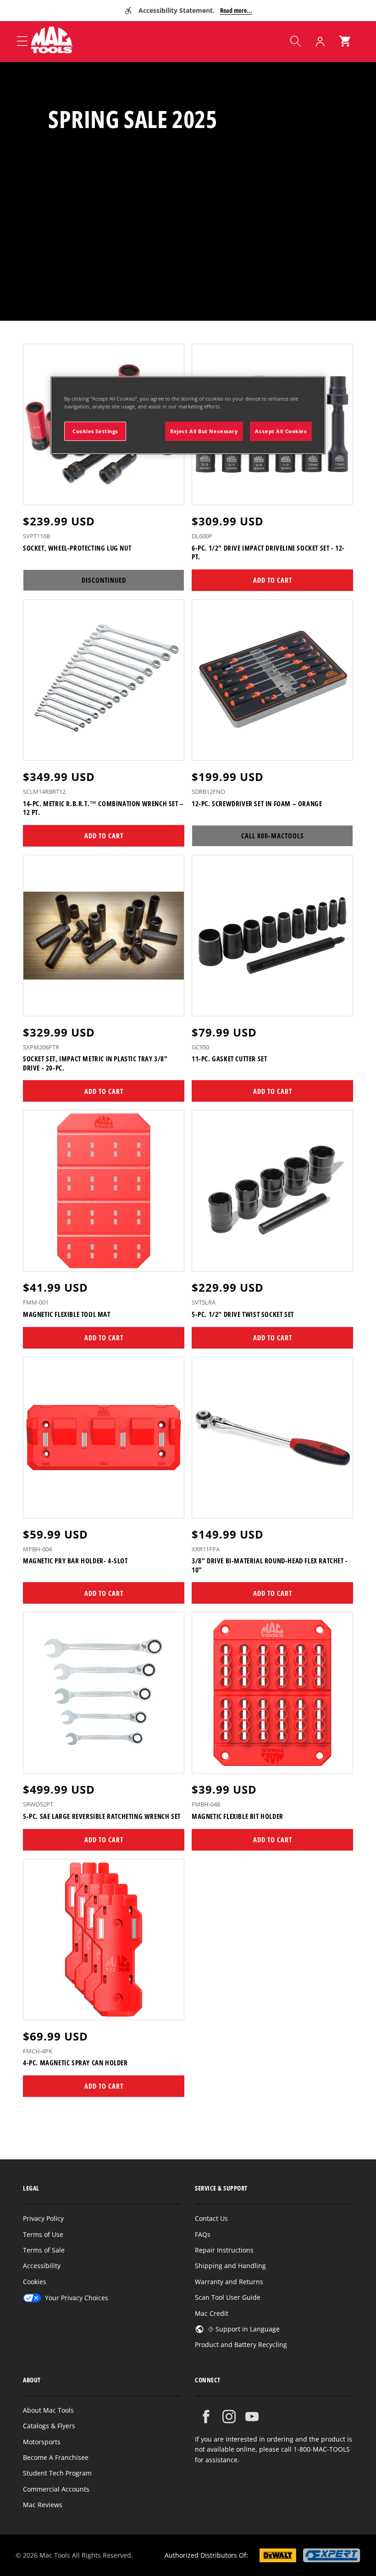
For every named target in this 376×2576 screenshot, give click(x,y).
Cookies (35, 2282)
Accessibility (42, 2266)
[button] (295, 41)
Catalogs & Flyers (49, 2426)
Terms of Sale (44, 2250)
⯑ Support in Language (244, 2329)
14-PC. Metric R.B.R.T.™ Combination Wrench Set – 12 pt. (103, 808)
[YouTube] (252, 2417)
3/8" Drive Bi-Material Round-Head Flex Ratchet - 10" (270, 1565)
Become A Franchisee (56, 2457)
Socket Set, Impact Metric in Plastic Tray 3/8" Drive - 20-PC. (95, 1063)
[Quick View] (171, 494)
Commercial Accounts (56, 2489)
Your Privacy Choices (77, 2298)
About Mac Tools (48, 2410)
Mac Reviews (43, 2505)
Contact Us (211, 2218)
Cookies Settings (95, 431)
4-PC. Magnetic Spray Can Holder (75, 2063)
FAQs (203, 2234)
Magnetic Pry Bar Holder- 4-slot (75, 1561)
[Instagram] (229, 2417)
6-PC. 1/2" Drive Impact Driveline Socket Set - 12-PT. (268, 553)
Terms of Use (43, 2234)
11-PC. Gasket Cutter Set (229, 1059)
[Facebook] (206, 2417)
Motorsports (42, 2442)
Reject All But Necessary (204, 431)
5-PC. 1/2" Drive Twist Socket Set (243, 1314)
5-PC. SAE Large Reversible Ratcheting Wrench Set (102, 1816)
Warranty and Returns (229, 2282)
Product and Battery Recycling (241, 2345)
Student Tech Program (57, 2473)
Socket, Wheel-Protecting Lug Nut (77, 548)
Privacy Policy (43, 2218)
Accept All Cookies (281, 431)
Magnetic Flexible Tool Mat (67, 1314)
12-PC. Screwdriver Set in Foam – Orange (257, 804)
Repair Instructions (224, 2250)
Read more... (236, 10)
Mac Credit (212, 2313)
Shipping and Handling (230, 2266)
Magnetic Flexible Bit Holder (238, 1816)
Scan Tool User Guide (228, 2297)
